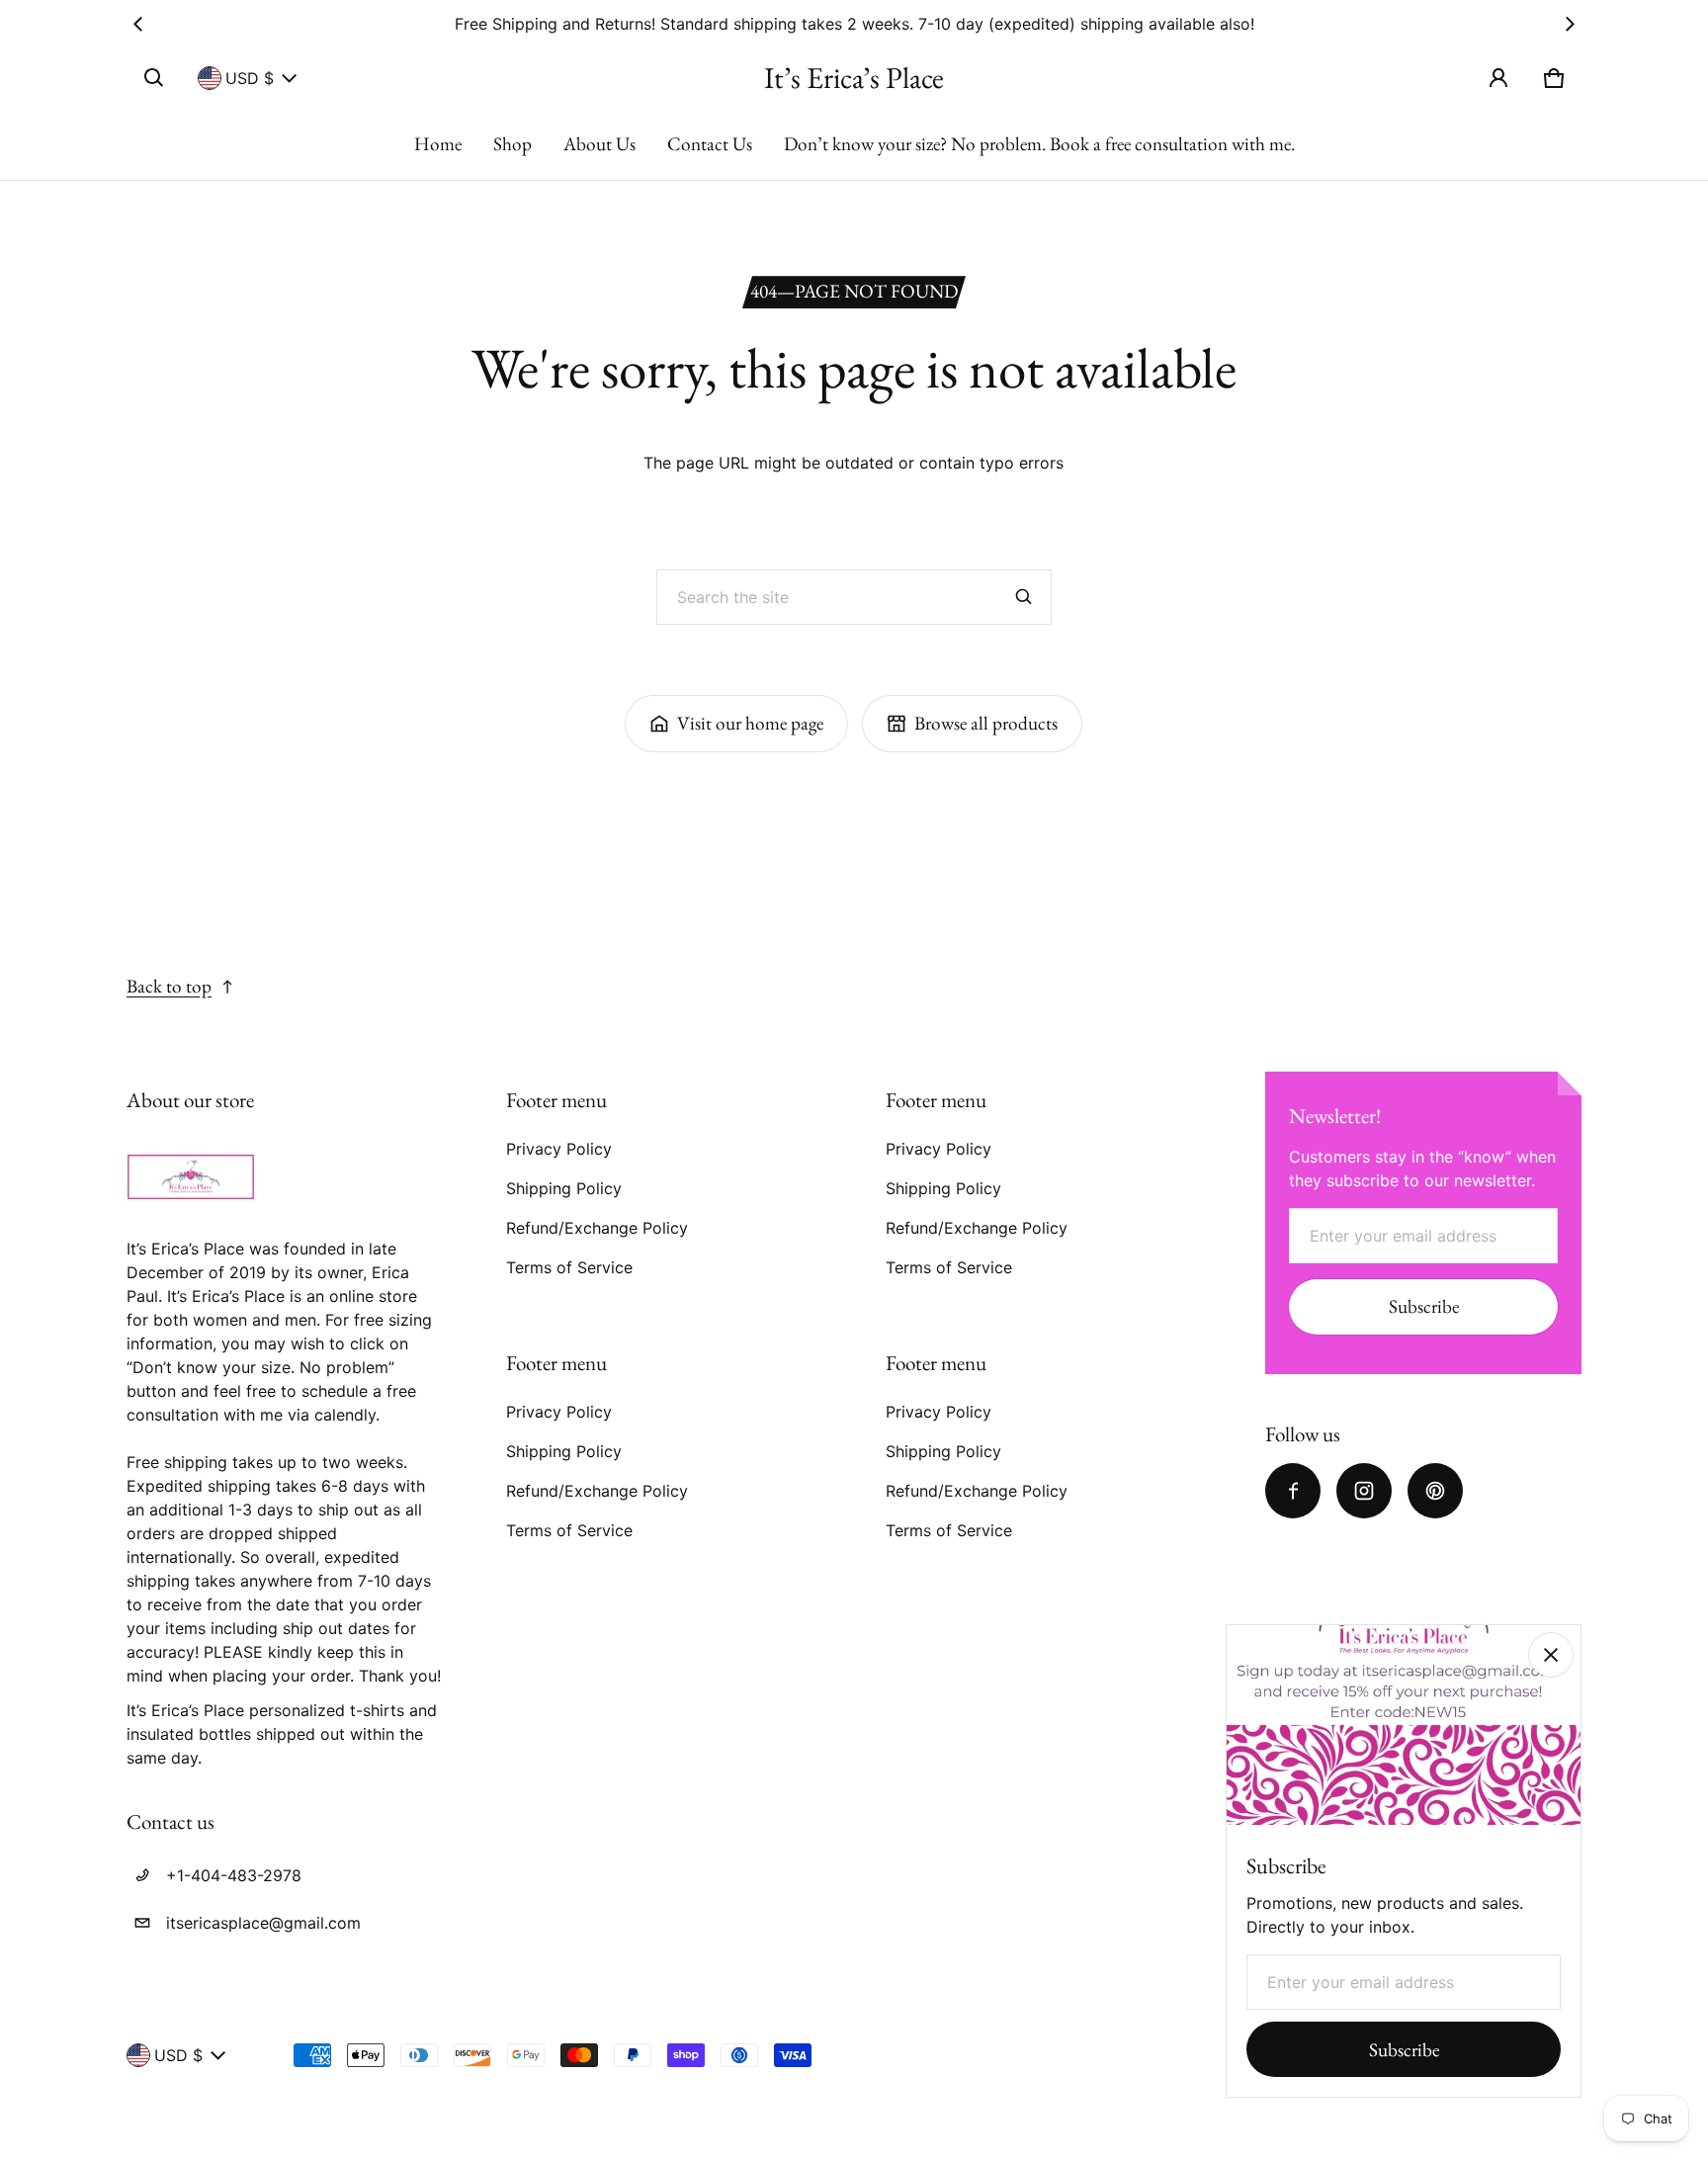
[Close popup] (1551, 1655)
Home (438, 144)
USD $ (250, 78)
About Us (599, 144)
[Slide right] (1570, 24)
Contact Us (710, 144)
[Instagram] (1364, 1491)
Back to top (169, 986)
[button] (154, 78)
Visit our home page (750, 723)
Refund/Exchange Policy (597, 1228)
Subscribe (1424, 1306)
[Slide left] (138, 24)
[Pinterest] (1435, 1491)
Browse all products (986, 723)
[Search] (1024, 597)
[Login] (1498, 78)
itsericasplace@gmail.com (263, 1923)
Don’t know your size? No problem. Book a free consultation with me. (1039, 144)
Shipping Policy (564, 1188)
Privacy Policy (559, 1149)
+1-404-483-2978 (234, 1875)
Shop (512, 144)
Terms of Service (569, 1267)
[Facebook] (1293, 1491)
